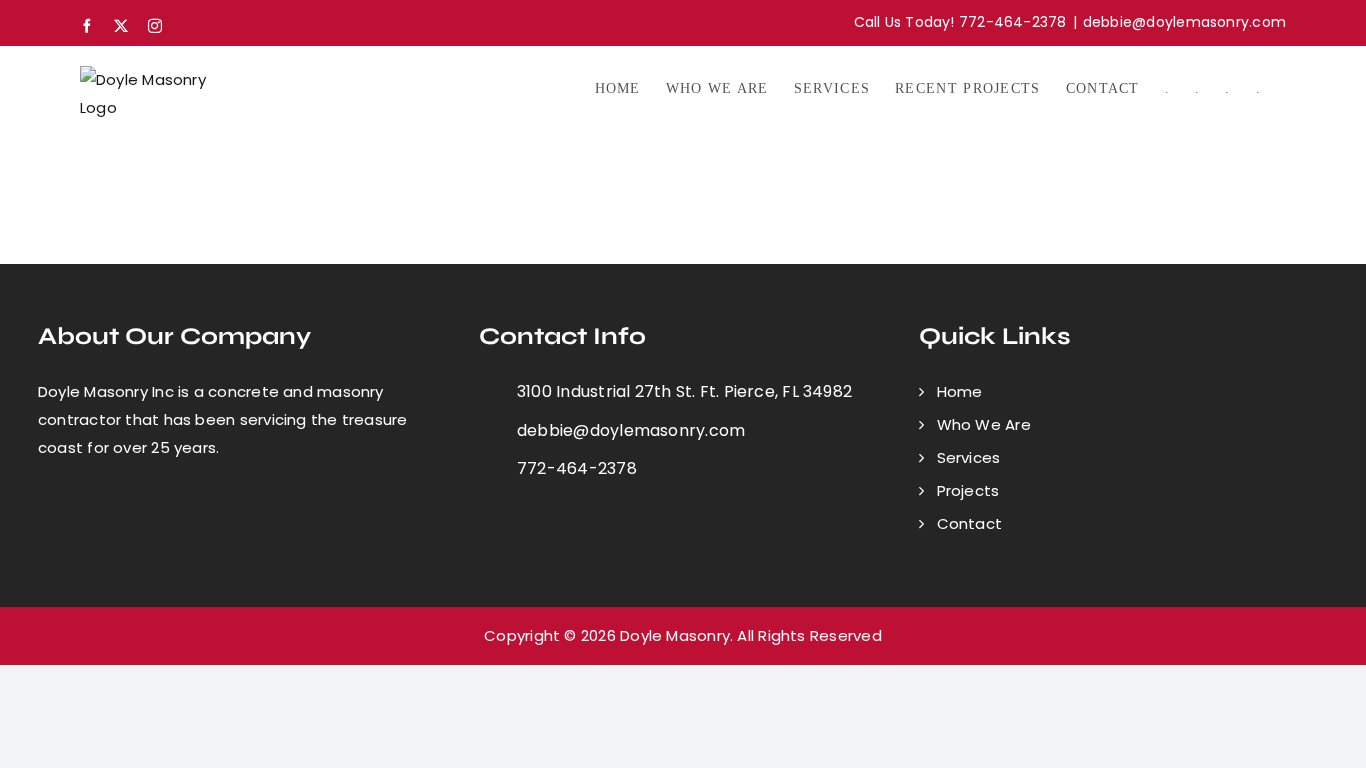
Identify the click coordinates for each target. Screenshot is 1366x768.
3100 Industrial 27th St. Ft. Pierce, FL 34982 (684, 391)
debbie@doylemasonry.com (1184, 22)
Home (960, 391)
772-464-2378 (577, 468)
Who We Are (984, 424)
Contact (970, 523)
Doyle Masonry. (676, 635)
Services (969, 457)
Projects (968, 490)
